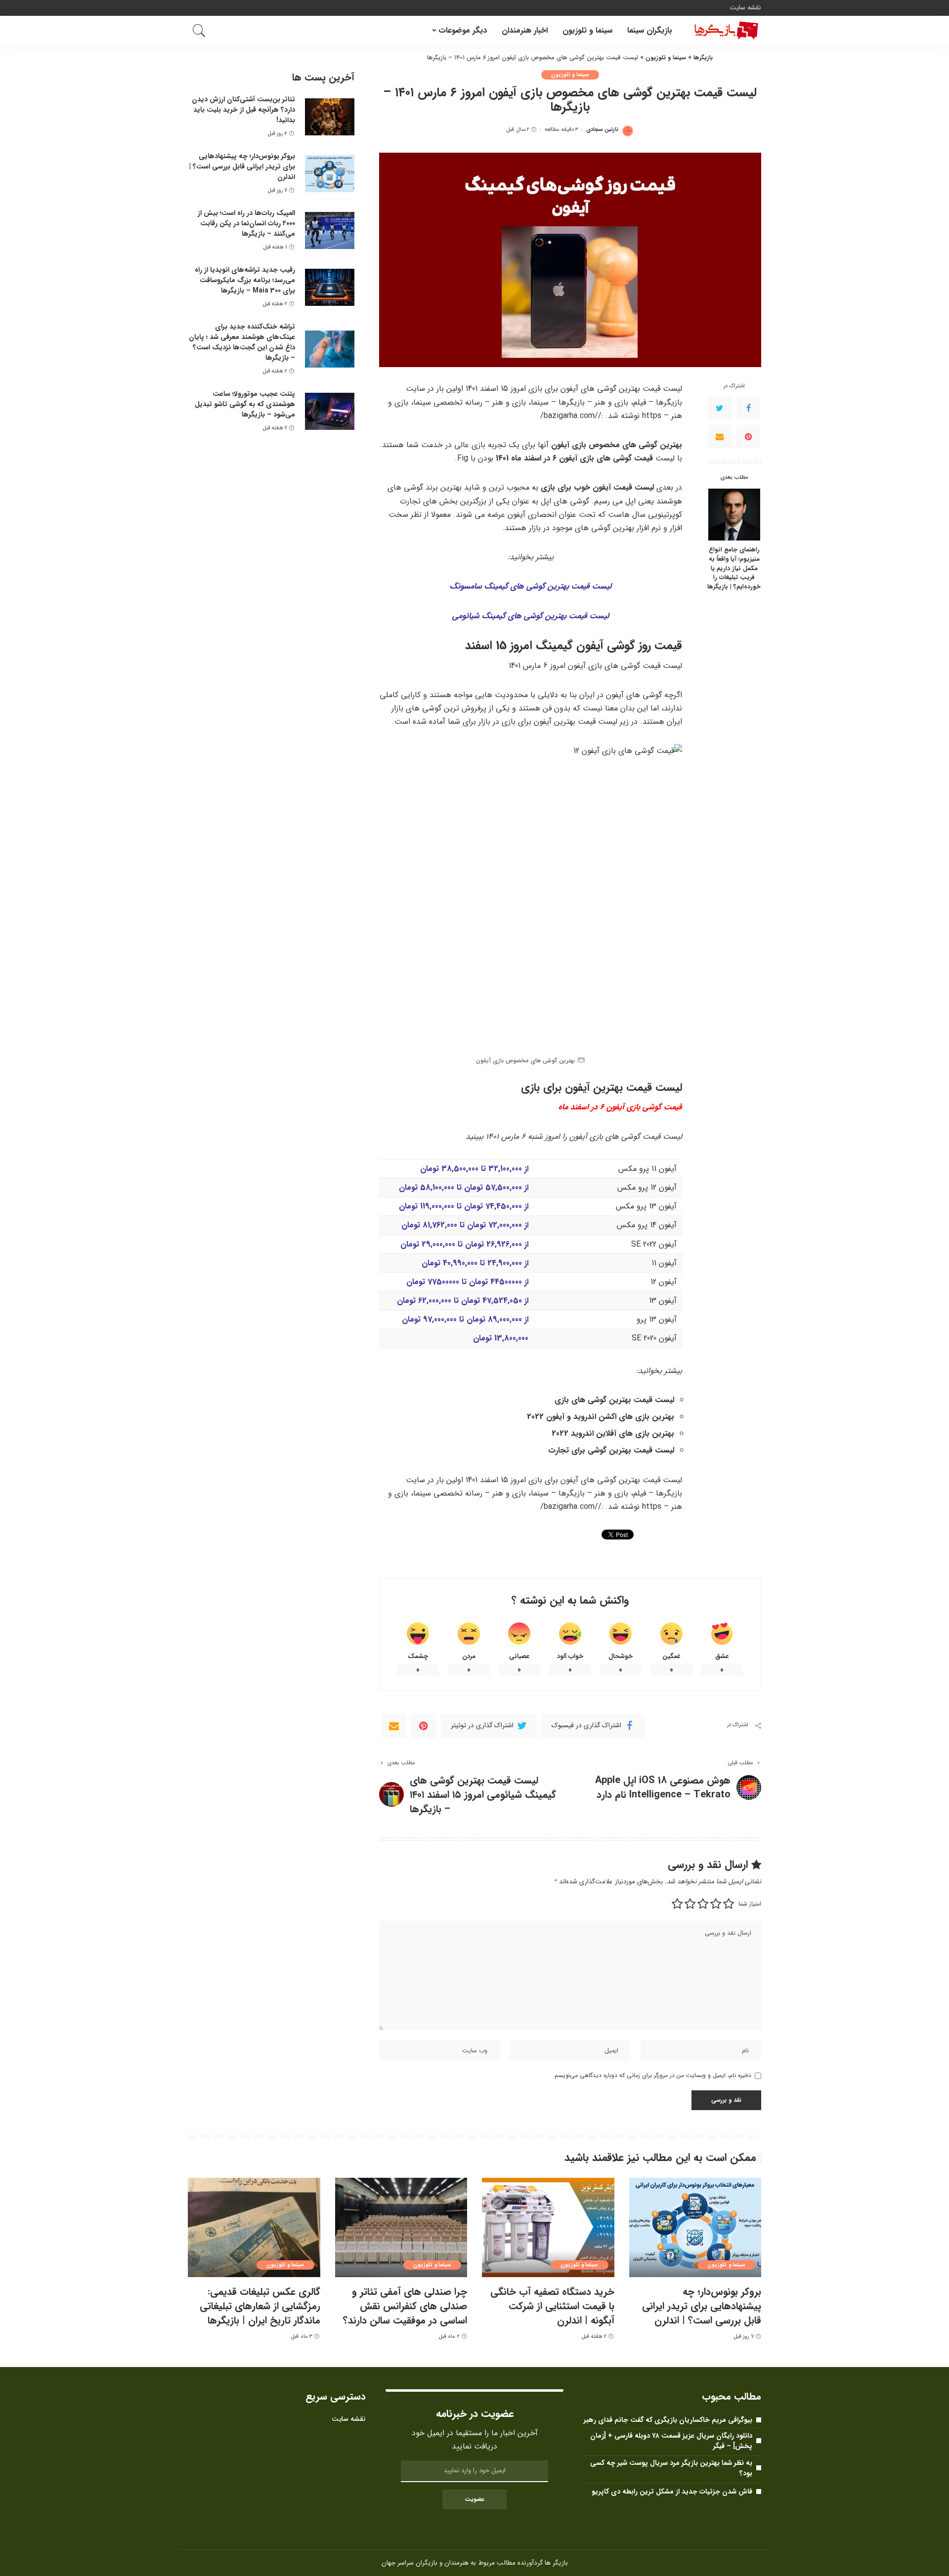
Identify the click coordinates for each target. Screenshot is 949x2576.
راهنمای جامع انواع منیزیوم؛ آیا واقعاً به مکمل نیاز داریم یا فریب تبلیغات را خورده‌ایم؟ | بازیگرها (734, 569)
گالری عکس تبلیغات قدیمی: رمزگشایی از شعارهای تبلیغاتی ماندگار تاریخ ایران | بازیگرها (260, 2306)
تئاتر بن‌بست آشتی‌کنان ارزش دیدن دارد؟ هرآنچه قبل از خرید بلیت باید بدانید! (243, 110)
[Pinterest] (748, 437)
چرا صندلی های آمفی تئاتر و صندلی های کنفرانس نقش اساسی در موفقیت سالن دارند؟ (405, 2306)
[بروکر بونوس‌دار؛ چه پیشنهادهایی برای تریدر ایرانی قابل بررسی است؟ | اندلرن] (330, 174)
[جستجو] (199, 31)
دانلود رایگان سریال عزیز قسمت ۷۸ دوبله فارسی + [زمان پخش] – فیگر (671, 2441)
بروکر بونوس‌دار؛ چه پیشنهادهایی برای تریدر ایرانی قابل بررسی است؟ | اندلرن (242, 166)
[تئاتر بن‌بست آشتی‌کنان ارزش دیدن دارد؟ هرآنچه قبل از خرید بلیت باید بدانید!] (330, 117)
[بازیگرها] (724, 31)
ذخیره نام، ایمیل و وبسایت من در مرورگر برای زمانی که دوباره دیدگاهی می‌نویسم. (652, 2075)
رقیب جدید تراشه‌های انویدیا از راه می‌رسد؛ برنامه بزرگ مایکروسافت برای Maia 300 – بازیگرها (245, 280)
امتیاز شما (750, 1904)
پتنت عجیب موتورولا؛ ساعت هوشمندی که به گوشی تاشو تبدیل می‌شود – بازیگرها (245, 404)
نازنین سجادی (602, 130)
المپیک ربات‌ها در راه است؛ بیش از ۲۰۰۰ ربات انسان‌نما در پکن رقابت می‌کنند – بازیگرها (246, 223)
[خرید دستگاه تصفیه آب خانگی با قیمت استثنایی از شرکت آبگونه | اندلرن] (548, 2227)
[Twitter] (720, 408)
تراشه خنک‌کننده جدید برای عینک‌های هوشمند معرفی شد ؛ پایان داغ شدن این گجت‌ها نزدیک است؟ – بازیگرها (242, 342)
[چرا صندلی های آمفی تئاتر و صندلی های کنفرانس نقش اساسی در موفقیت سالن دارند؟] (401, 2227)
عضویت (474, 2499)
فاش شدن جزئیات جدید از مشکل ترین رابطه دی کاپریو (672, 2492)
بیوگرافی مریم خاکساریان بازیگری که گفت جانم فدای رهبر (668, 2420)
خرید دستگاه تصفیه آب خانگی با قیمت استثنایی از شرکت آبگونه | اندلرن (552, 2306)
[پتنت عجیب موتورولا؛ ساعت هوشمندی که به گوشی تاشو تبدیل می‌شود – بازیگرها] (330, 411)
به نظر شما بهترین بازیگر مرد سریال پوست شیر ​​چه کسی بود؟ (671, 2468)
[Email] (720, 437)
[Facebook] (748, 408)
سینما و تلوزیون (570, 75)
